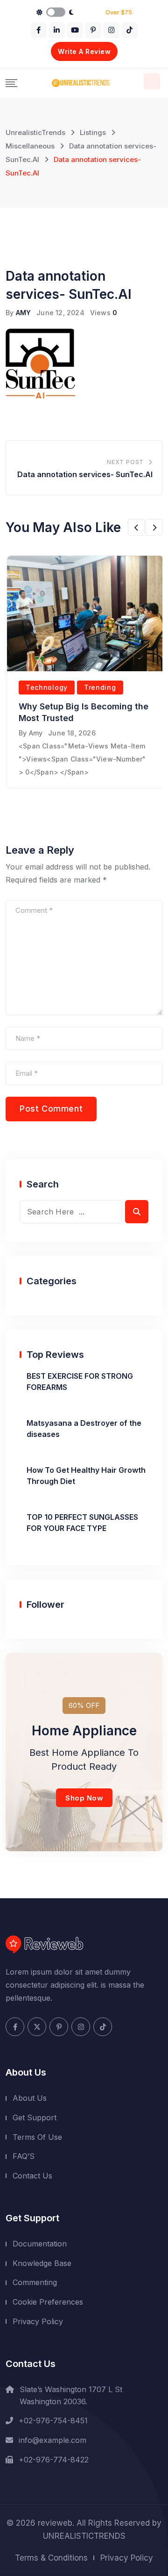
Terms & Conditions (51, 2558)
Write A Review (84, 51)
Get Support (35, 2117)
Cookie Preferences (48, 2302)
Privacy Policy (38, 2321)
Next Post (125, 462)
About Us (30, 2098)
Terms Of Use (37, 2137)
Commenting (35, 2282)
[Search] (152, 81)
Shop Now (84, 1798)
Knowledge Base (42, 2263)
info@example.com (52, 2440)
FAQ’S (24, 2156)
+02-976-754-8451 (53, 2421)
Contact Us (32, 2176)
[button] (136, 527)
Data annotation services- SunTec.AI (85, 474)
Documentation (40, 2244)
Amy (36, 733)
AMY (24, 313)
